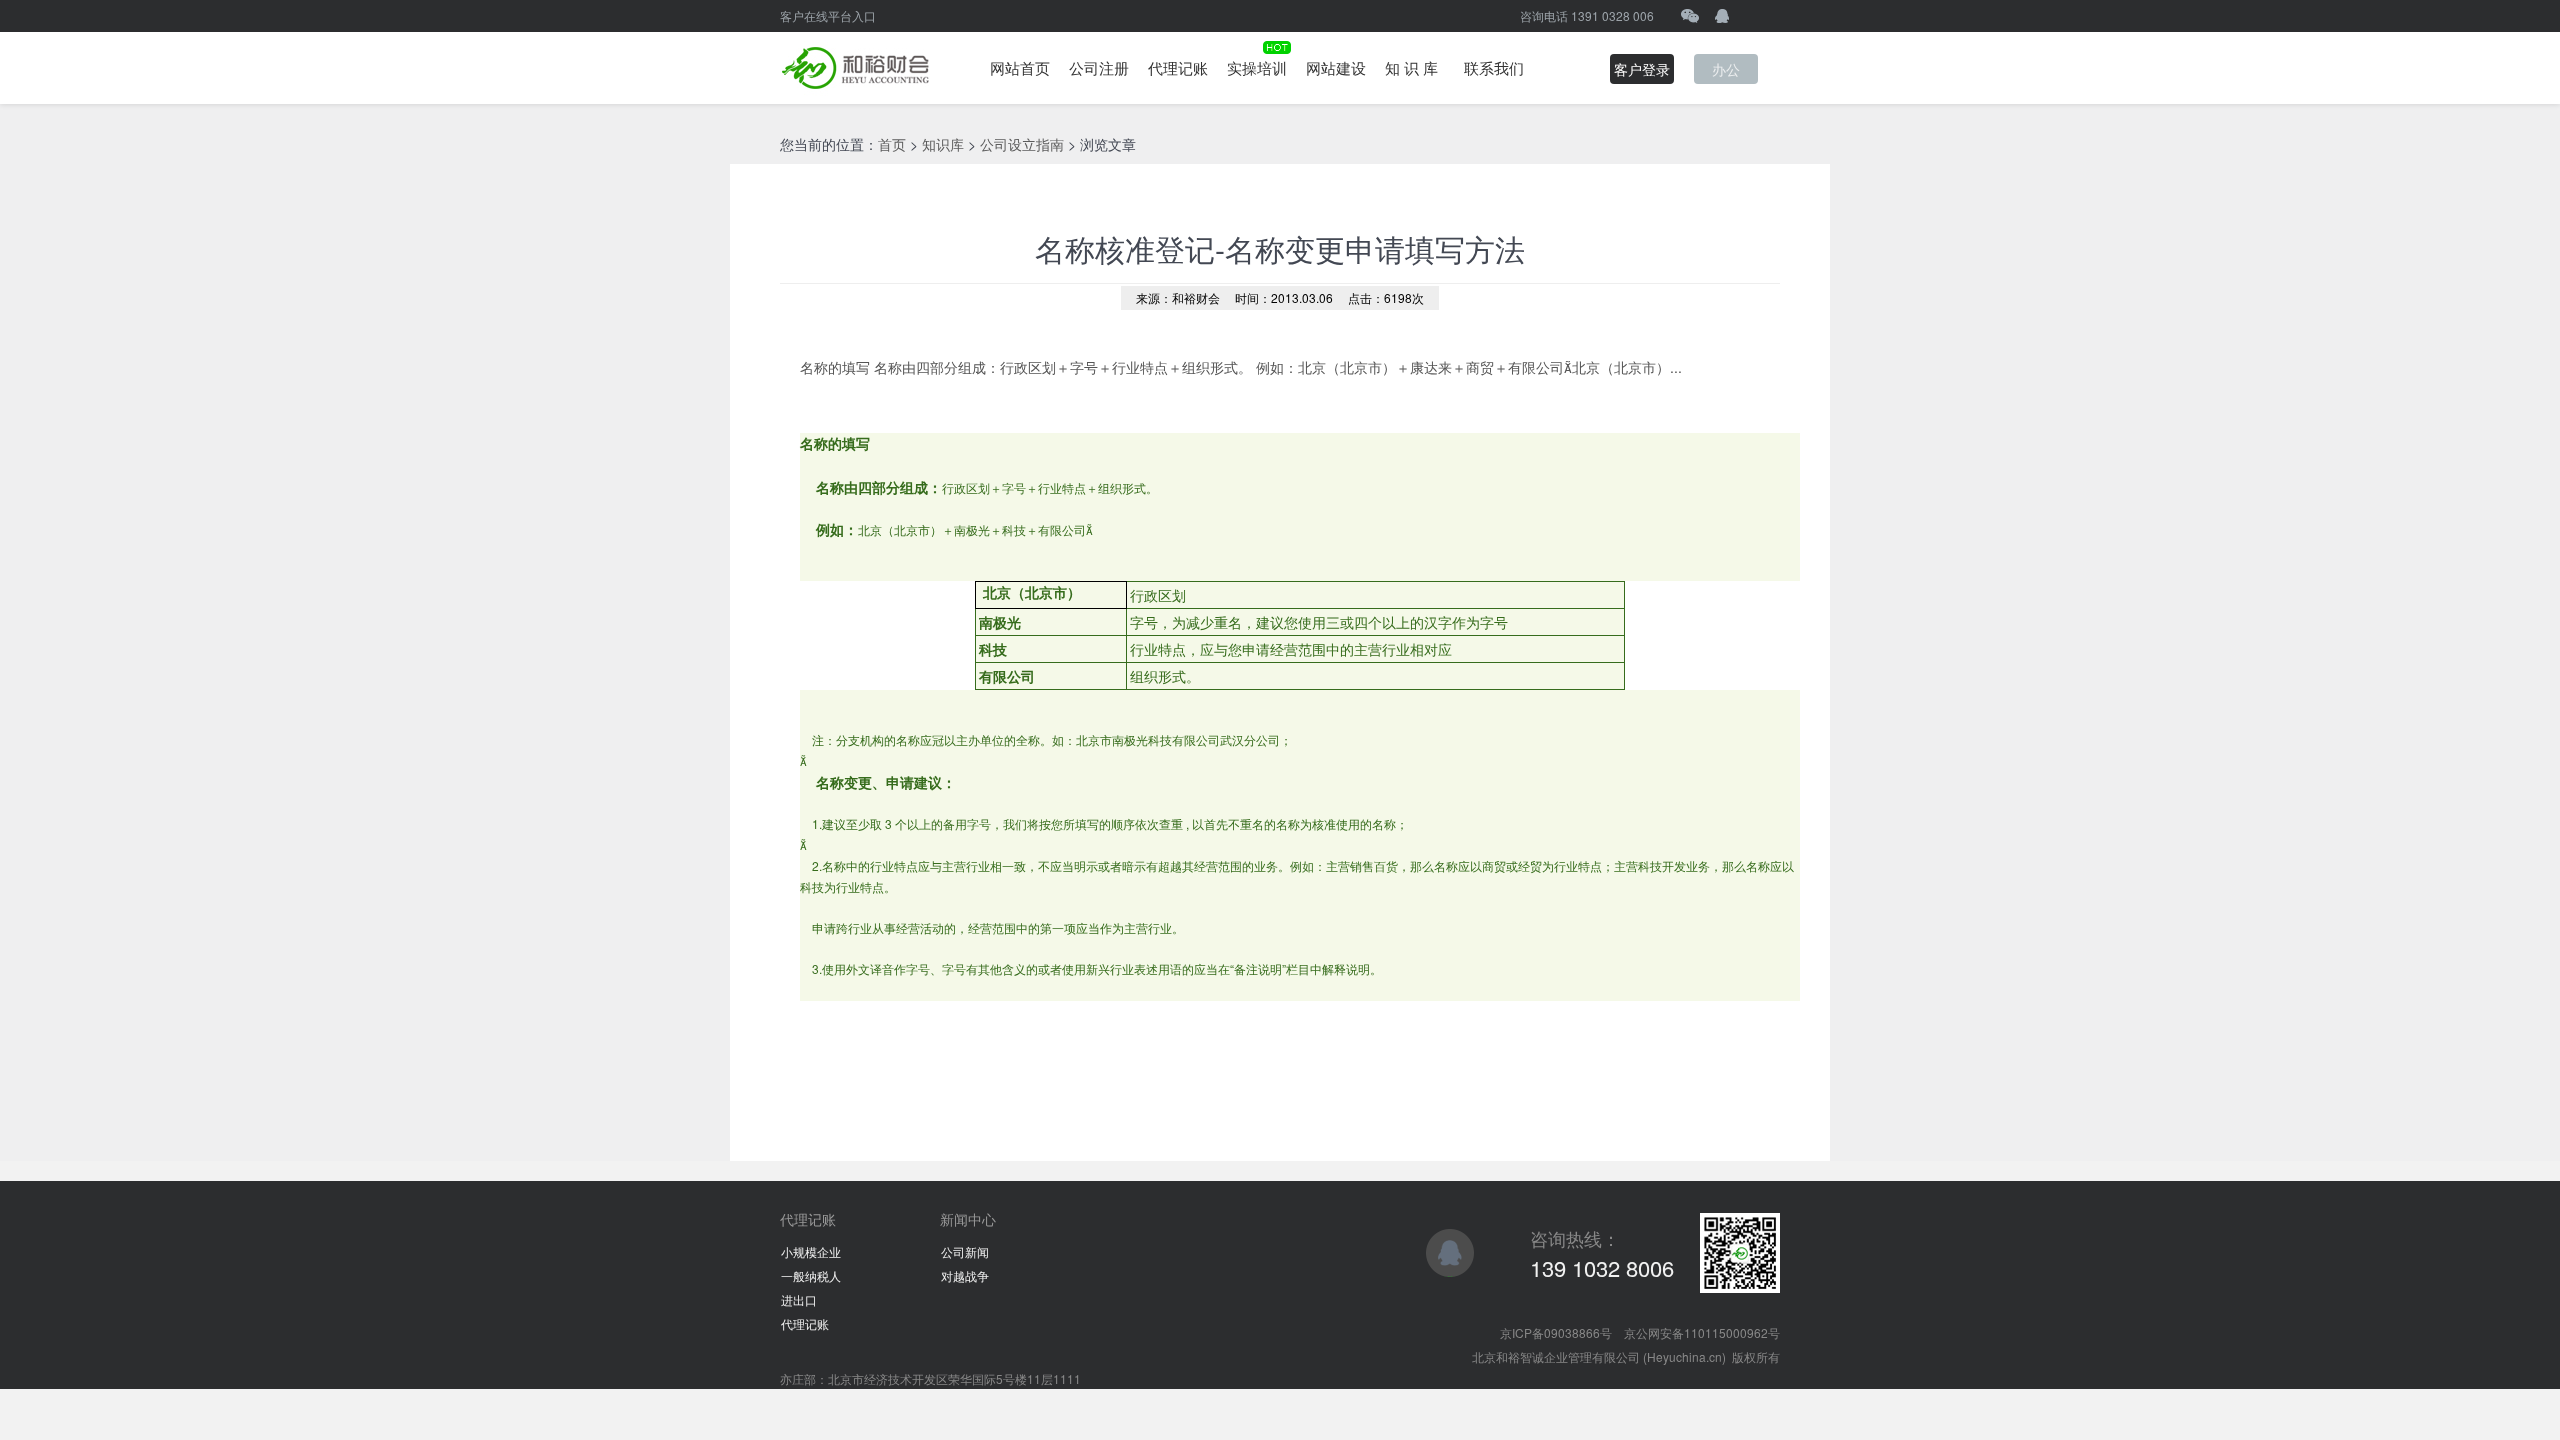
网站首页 (1020, 67)
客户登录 (1642, 69)
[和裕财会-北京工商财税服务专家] (855, 68)
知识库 (943, 144)
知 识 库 (1411, 67)
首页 (892, 144)
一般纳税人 (811, 1275)
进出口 (799, 1299)
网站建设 (1336, 67)
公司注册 (1099, 67)
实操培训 (1257, 67)
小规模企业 (811, 1251)
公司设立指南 (1022, 144)
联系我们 (1494, 67)
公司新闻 (965, 1251)
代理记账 (1178, 67)
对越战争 (965, 1275)
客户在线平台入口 (828, 15)
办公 (1726, 69)
